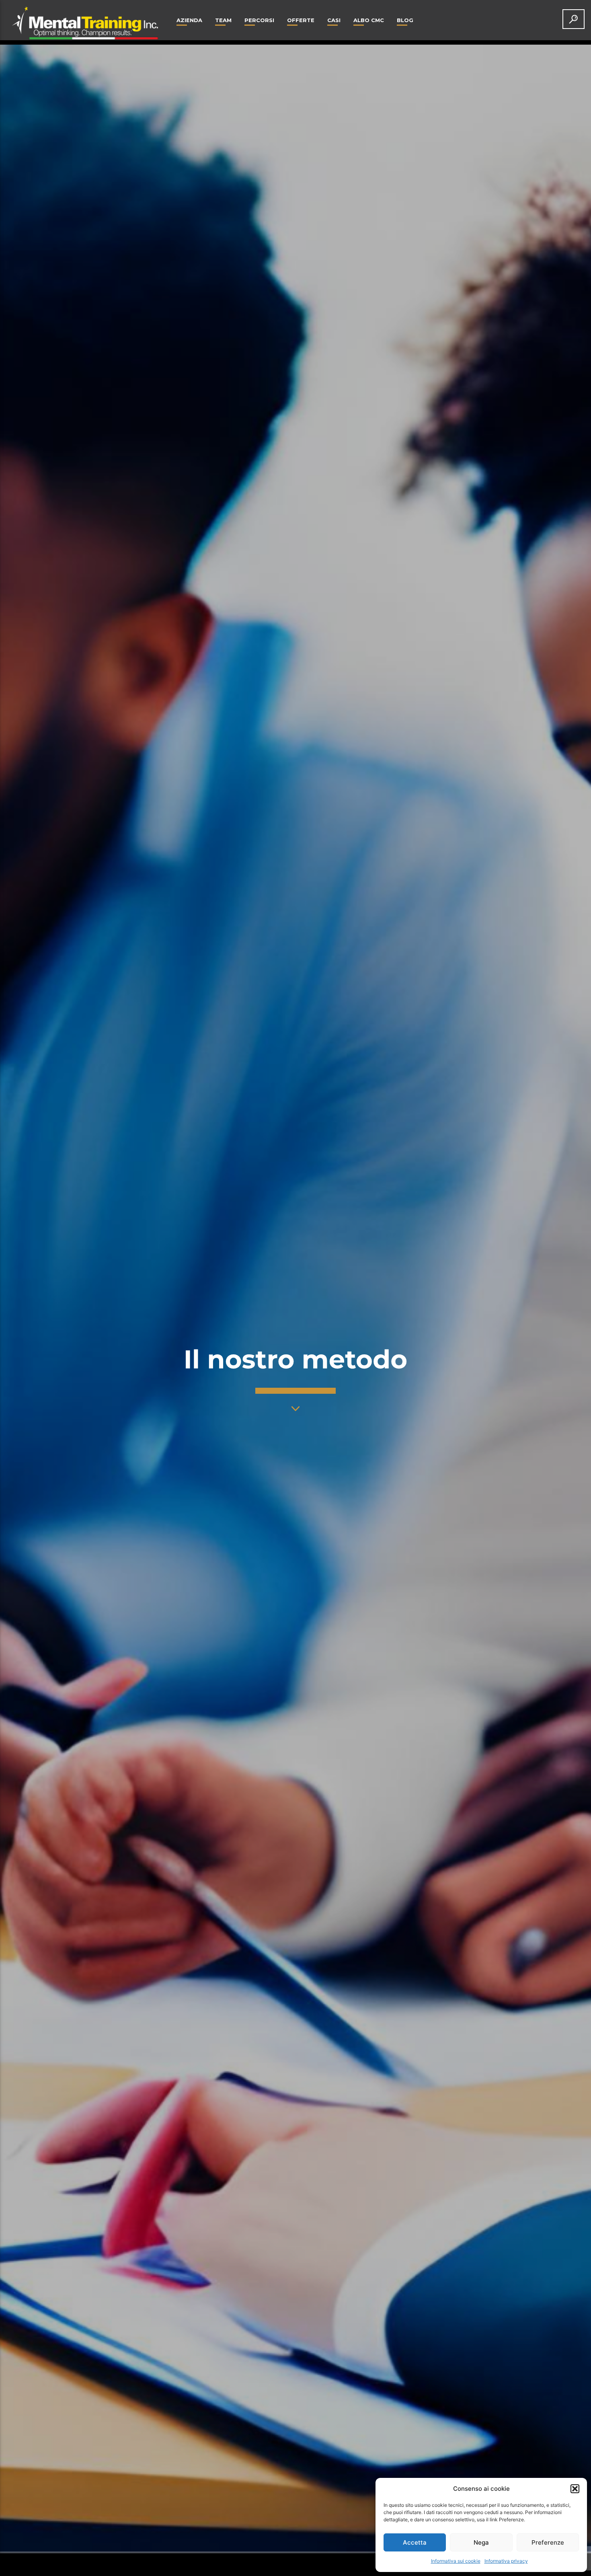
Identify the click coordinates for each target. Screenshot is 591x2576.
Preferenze (548, 2542)
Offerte (301, 20)
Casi (334, 20)
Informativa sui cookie (456, 2561)
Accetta (415, 2542)
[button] (575, 2489)
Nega (481, 2542)
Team (223, 20)
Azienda (189, 20)
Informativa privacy (506, 2561)
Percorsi (259, 20)
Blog (405, 20)
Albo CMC (369, 20)
